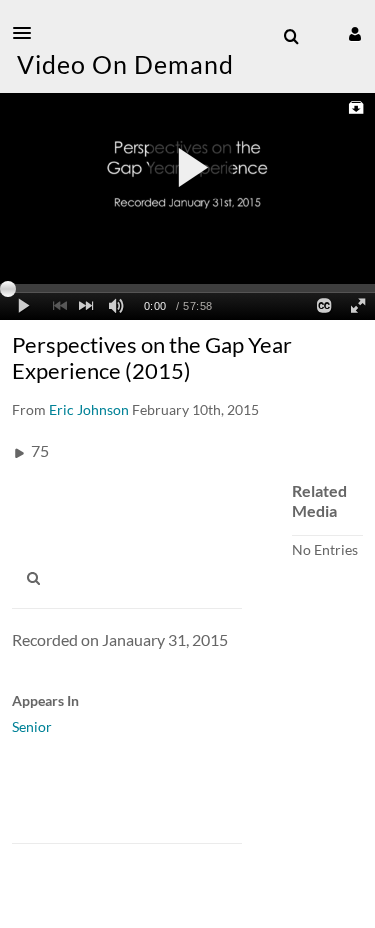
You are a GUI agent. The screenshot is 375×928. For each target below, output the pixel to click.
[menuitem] (291, 37)
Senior (32, 726)
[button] (28, 33)
